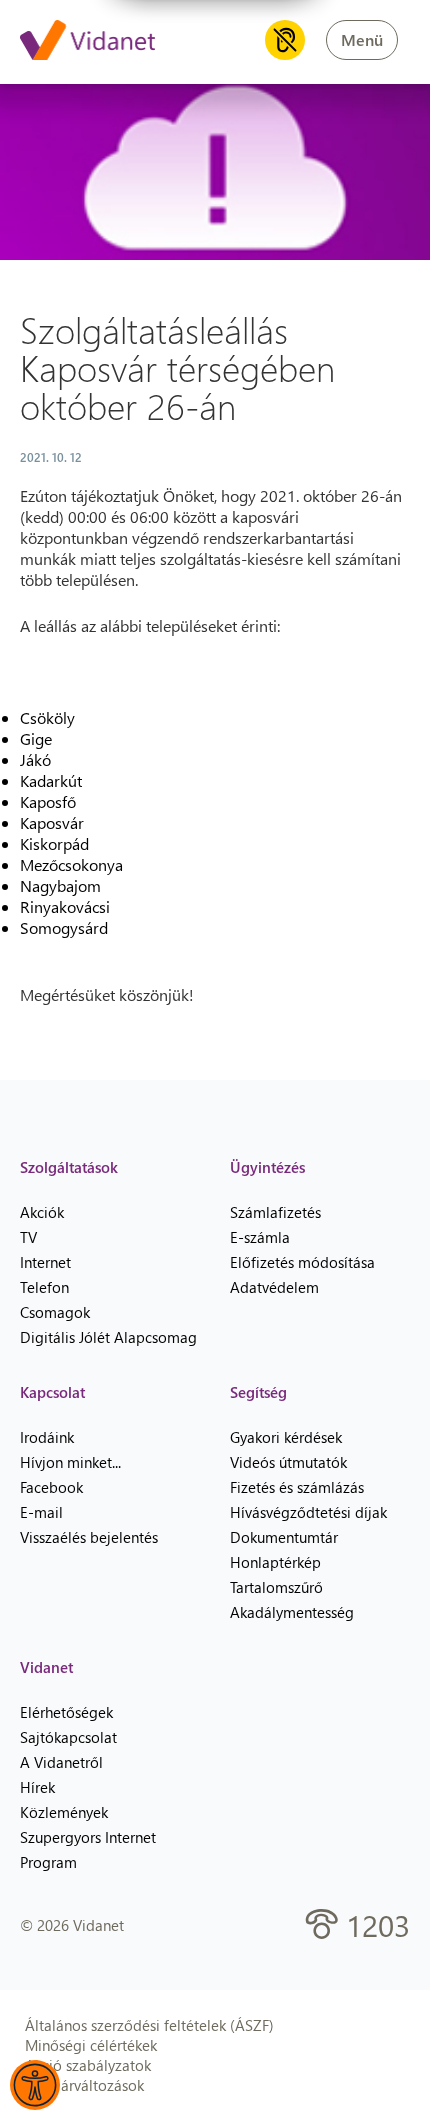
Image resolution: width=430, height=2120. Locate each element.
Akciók (42, 1212)
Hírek (37, 1787)
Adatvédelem (274, 1287)
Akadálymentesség (292, 1612)
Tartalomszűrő (276, 1587)
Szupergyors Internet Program (88, 1849)
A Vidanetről (61, 1762)
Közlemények (64, 1812)
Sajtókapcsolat (68, 1737)
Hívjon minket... (70, 1462)
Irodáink (47, 1437)
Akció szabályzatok (88, 2065)
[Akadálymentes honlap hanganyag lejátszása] (285, 40)
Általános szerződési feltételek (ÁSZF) (149, 2025)
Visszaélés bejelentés (89, 1537)
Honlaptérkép (275, 1562)
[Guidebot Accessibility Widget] (35, 2085)
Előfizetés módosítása (302, 1262)
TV (28, 1237)
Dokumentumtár (284, 1537)
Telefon (44, 1287)
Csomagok (55, 1312)
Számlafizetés (275, 1212)
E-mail (41, 1512)
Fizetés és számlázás (297, 1487)
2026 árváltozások (84, 2085)
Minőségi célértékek (91, 2045)
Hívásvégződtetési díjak (308, 1512)
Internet (45, 1262)
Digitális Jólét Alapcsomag (108, 1337)
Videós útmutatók (288, 1462)
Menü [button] (362, 39)
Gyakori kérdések (286, 1437)
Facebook (51, 1487)
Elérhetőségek (66, 1712)
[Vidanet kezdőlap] (87, 42)
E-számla (260, 1237)
